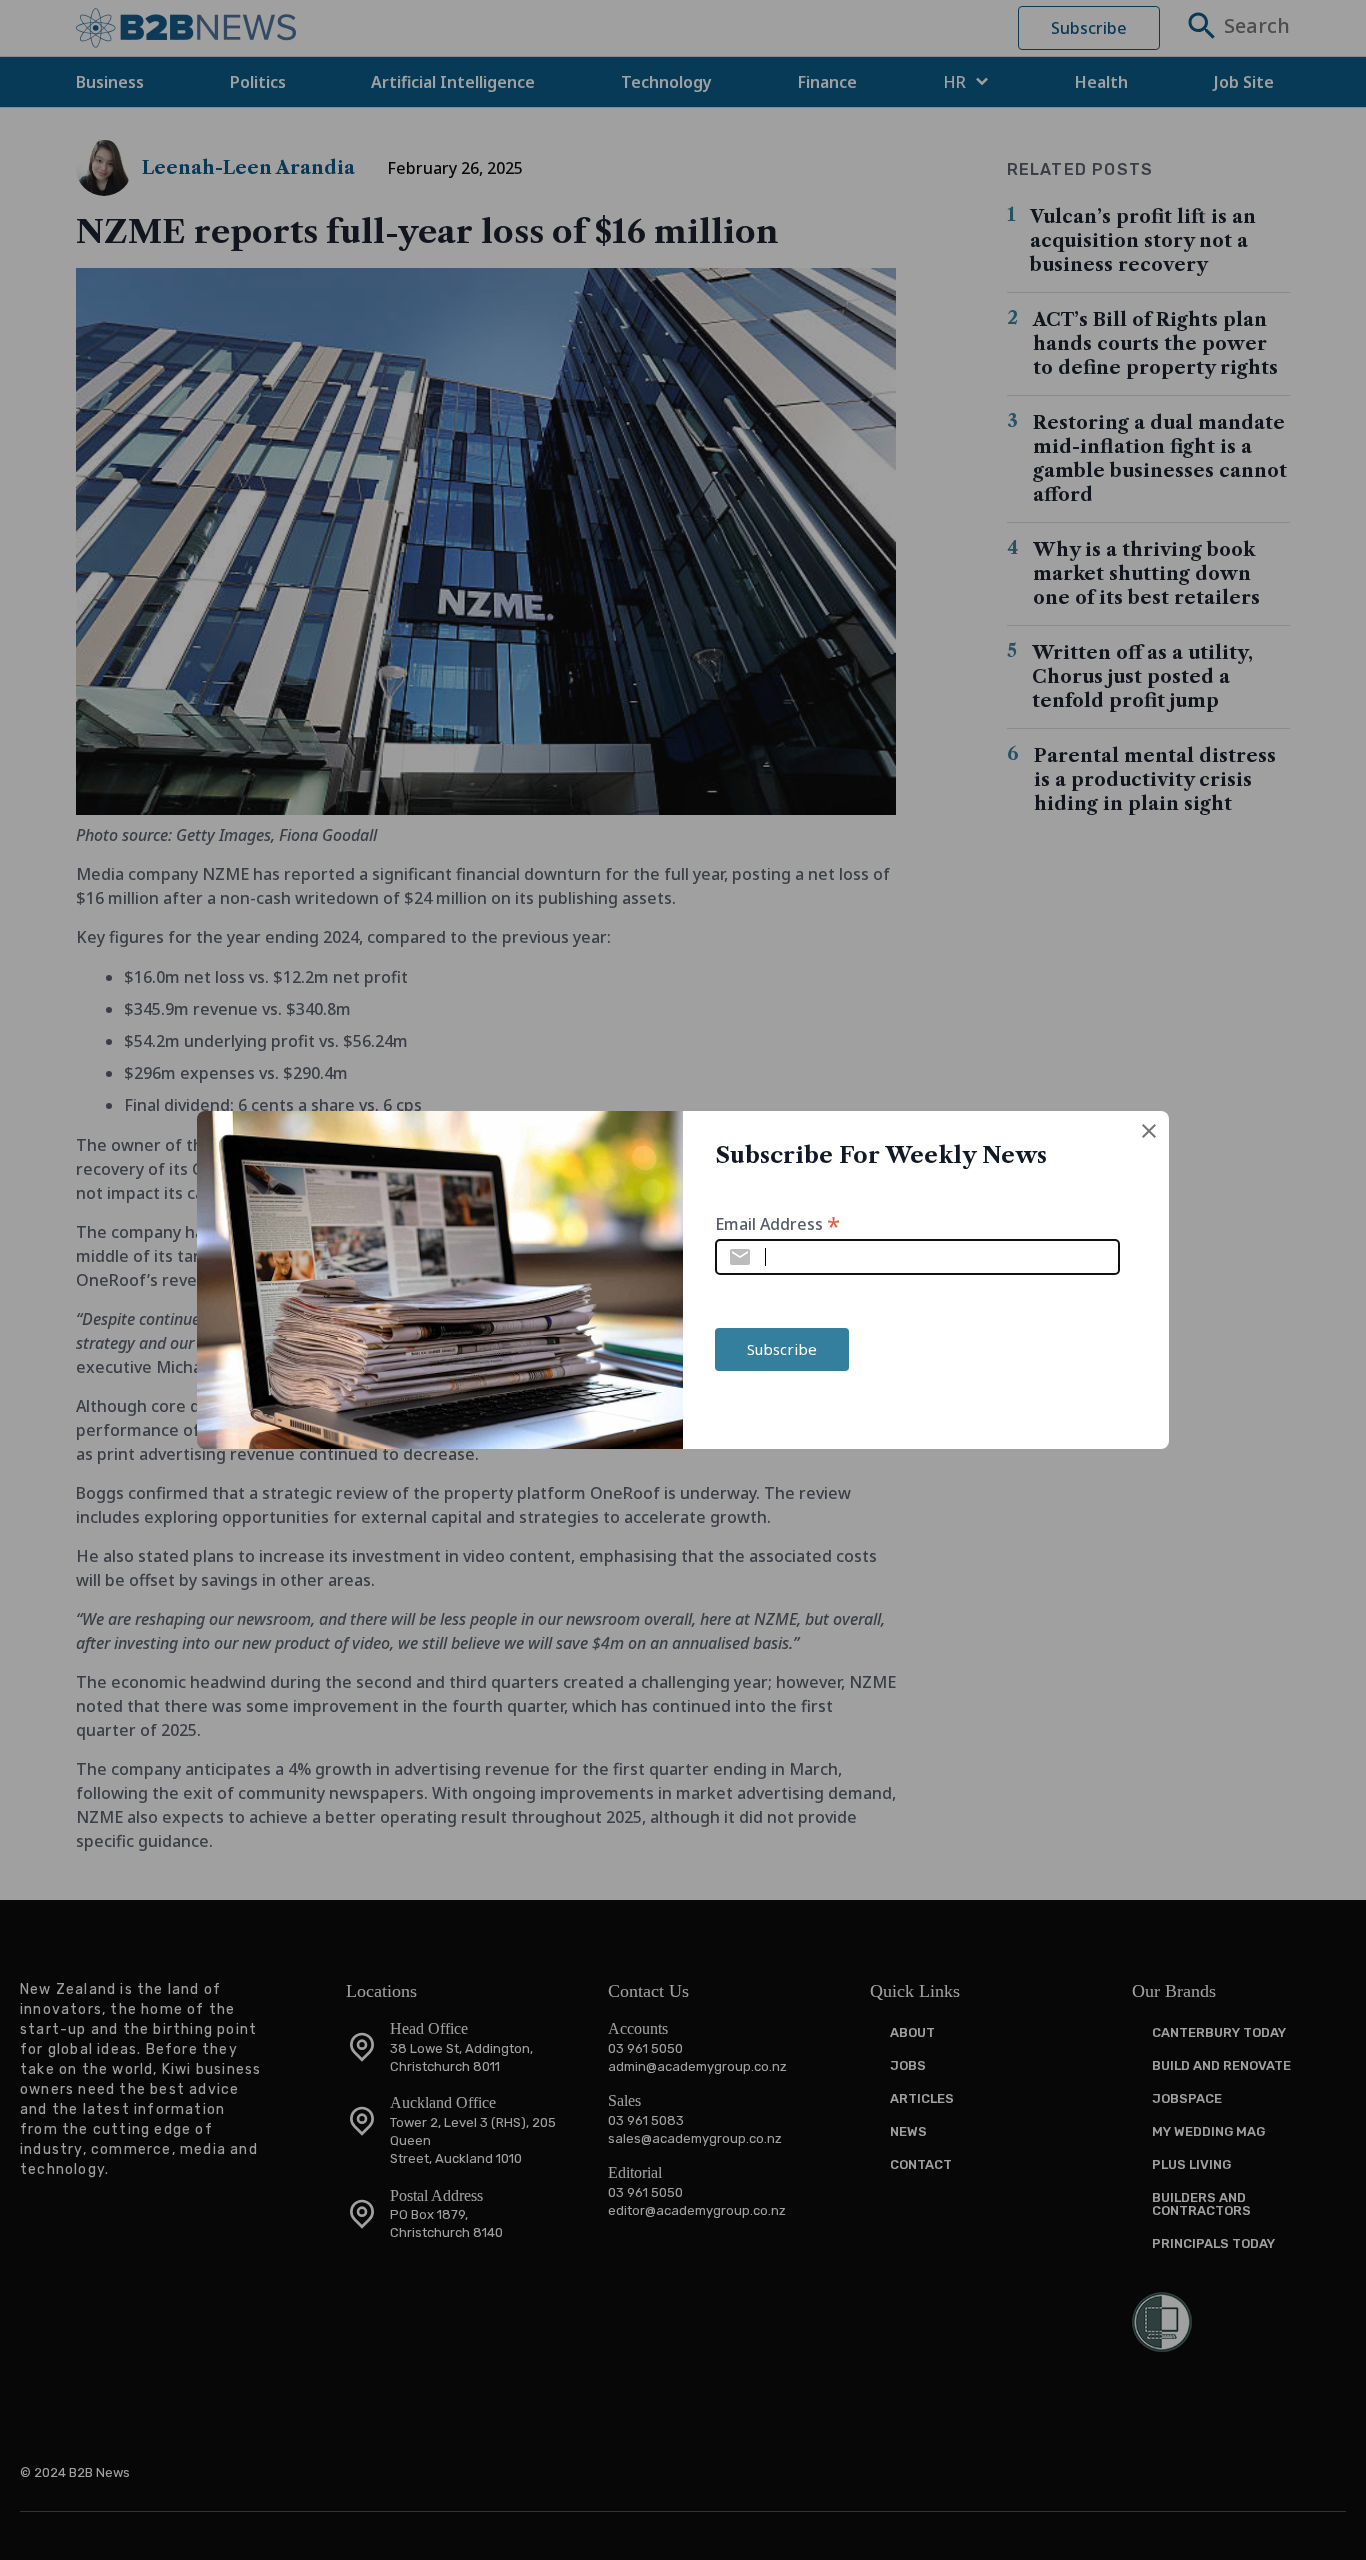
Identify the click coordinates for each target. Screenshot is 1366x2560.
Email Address (777, 1222)
